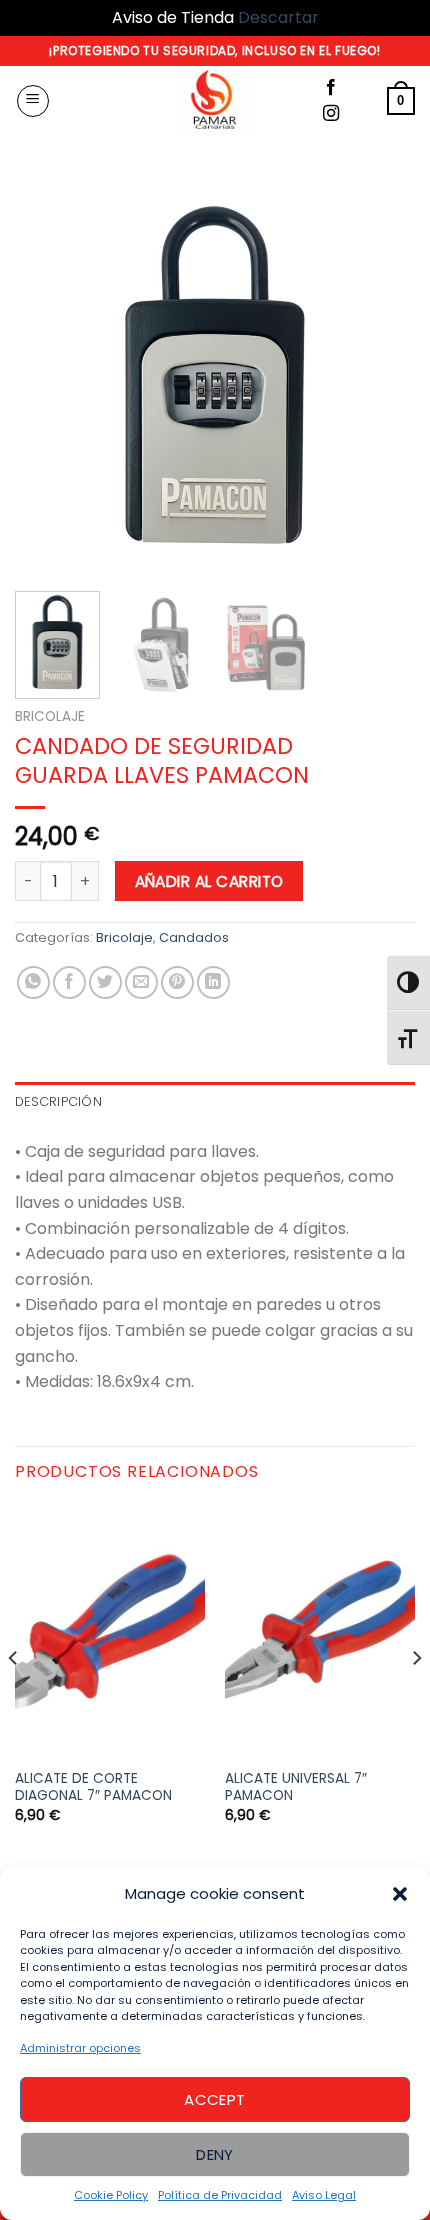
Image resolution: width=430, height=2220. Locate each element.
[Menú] (33, 101)
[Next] (382, 376)
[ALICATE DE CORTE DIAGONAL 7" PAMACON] (110, 1631)
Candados (194, 937)
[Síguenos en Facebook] (331, 88)
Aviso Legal (324, 2195)
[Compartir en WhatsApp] (33, 982)
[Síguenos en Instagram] (331, 114)
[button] (400, 1894)
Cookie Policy (111, 2195)
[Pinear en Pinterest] (177, 982)
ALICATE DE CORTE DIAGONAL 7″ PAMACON (93, 1787)
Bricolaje (50, 716)
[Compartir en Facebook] (69, 982)
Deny (215, 2154)
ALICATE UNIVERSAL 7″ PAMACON (296, 1787)
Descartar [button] (278, 17)
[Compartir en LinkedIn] (213, 982)
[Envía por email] (141, 982)
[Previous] (48, 376)
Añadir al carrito (209, 881)
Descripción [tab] (58, 1101)
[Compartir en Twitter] (105, 982)
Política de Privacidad (220, 2195)
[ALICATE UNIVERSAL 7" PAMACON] (320, 1631)
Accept (215, 2099)
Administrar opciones (80, 2048)
